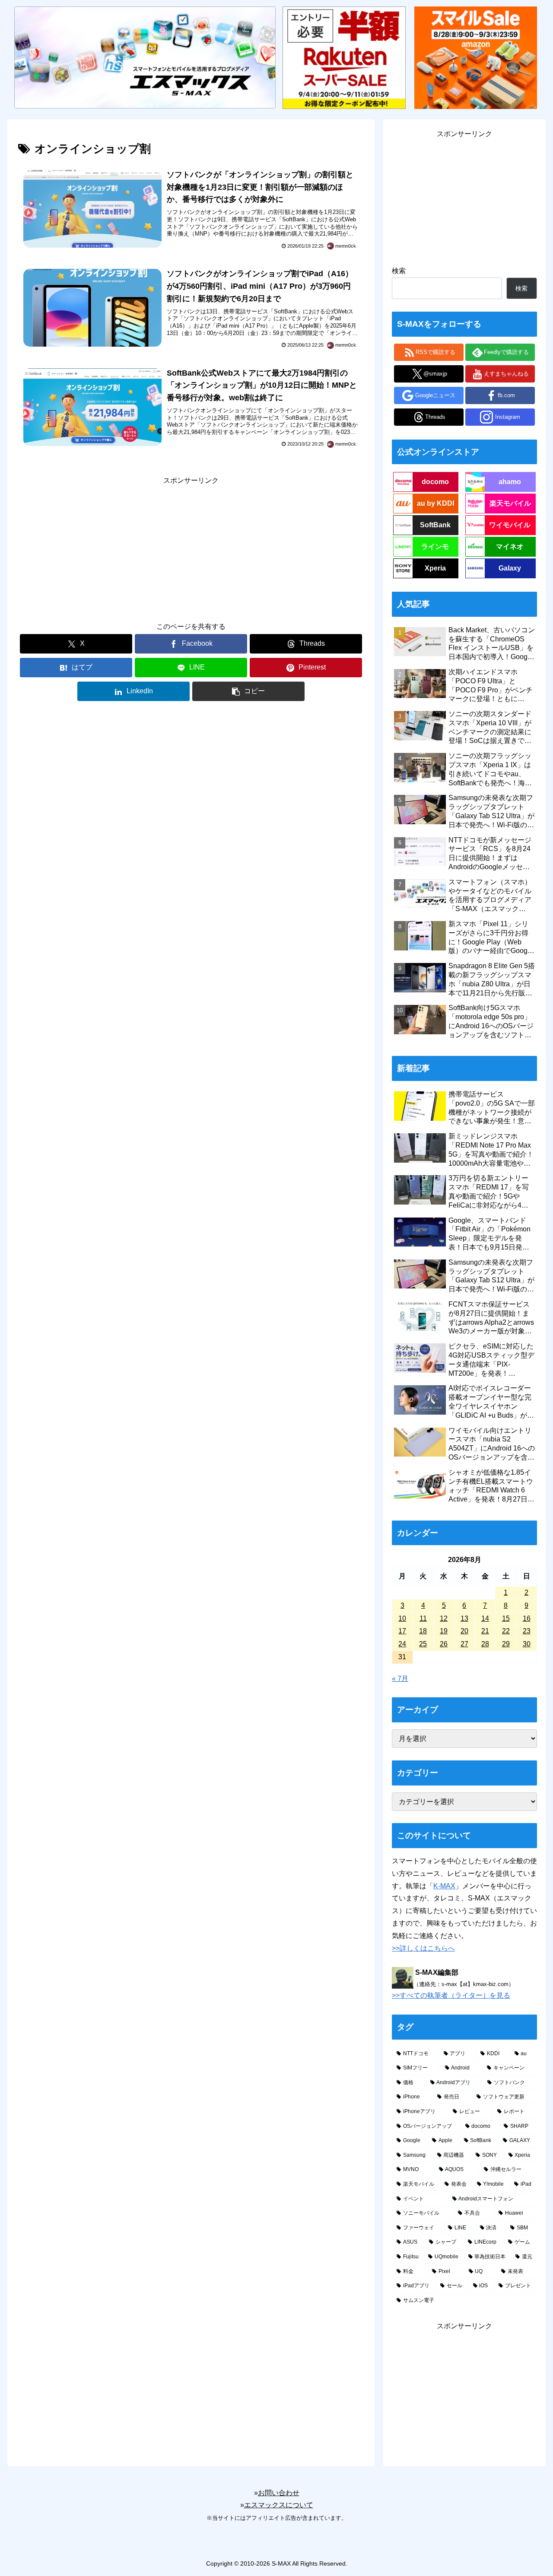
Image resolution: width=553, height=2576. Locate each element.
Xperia (435, 568)
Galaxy (510, 568)
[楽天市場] (344, 57)
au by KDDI (435, 503)
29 (506, 1644)
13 (464, 1618)
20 (464, 1631)
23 (527, 1631)
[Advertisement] (191, 548)
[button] (248, 691)
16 (527, 1618)
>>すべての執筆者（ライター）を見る (451, 1995)
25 (423, 1644)
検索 (399, 271)
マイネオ (510, 547)
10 (402, 1618)
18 (423, 1631)
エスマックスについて (279, 2505)
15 (506, 1618)
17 (402, 1631)
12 (444, 1618)
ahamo (510, 482)
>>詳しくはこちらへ (423, 1948)
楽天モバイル (510, 503)
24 (402, 1644)
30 (527, 1644)
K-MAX (444, 1886)
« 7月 (400, 1679)
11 (423, 1618)
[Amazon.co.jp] (476, 57)
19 (444, 1631)
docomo (435, 482)
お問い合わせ (279, 2493)
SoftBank (435, 525)
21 (485, 1631)
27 (464, 1644)
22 (506, 1631)
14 (485, 1618)
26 (444, 1644)
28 (485, 1644)
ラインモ (435, 547)
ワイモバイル (510, 525)
